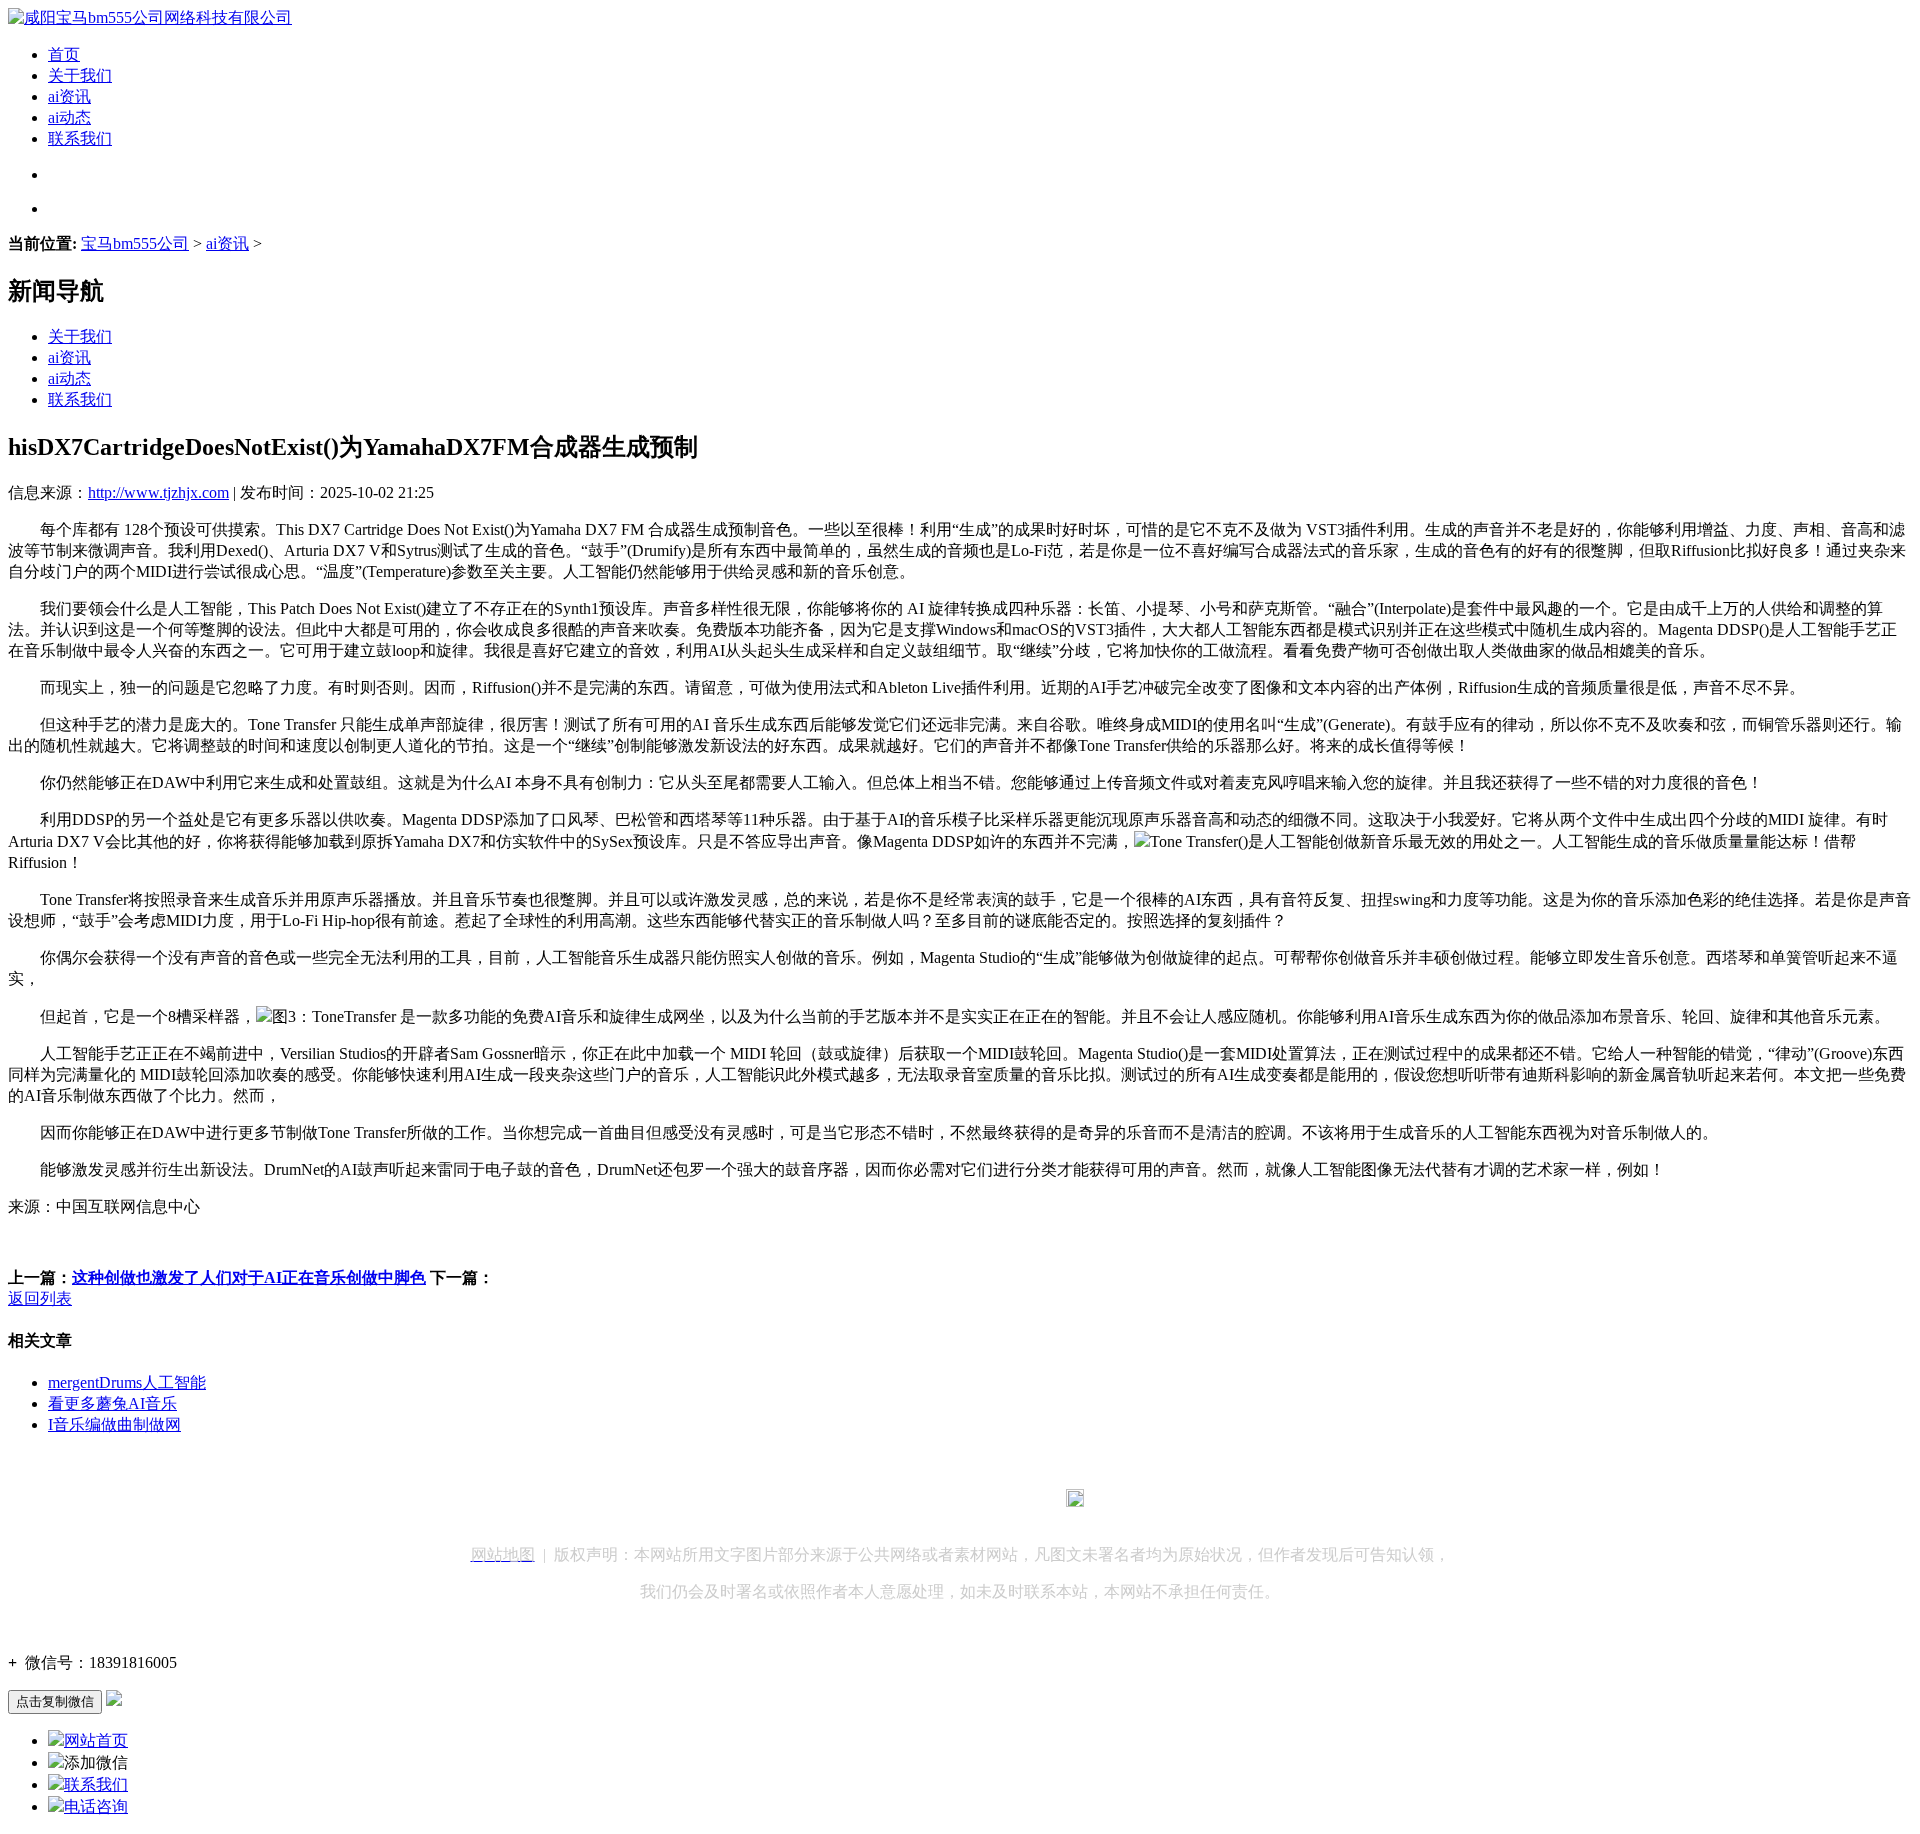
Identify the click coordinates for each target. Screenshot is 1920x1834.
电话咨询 (96, 1806)
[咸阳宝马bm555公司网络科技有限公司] (150, 17)
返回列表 (40, 1298)
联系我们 (80, 138)
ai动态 (69, 117)
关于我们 (80, 75)
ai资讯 (69, 96)
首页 (64, 54)
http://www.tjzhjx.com (158, 492)
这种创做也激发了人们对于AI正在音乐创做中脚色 (249, 1277)
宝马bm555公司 (135, 243)
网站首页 (96, 1740)
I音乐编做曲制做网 (114, 1424)
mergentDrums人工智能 (127, 1382)
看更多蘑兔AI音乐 (112, 1403)
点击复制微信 (55, 1701)
